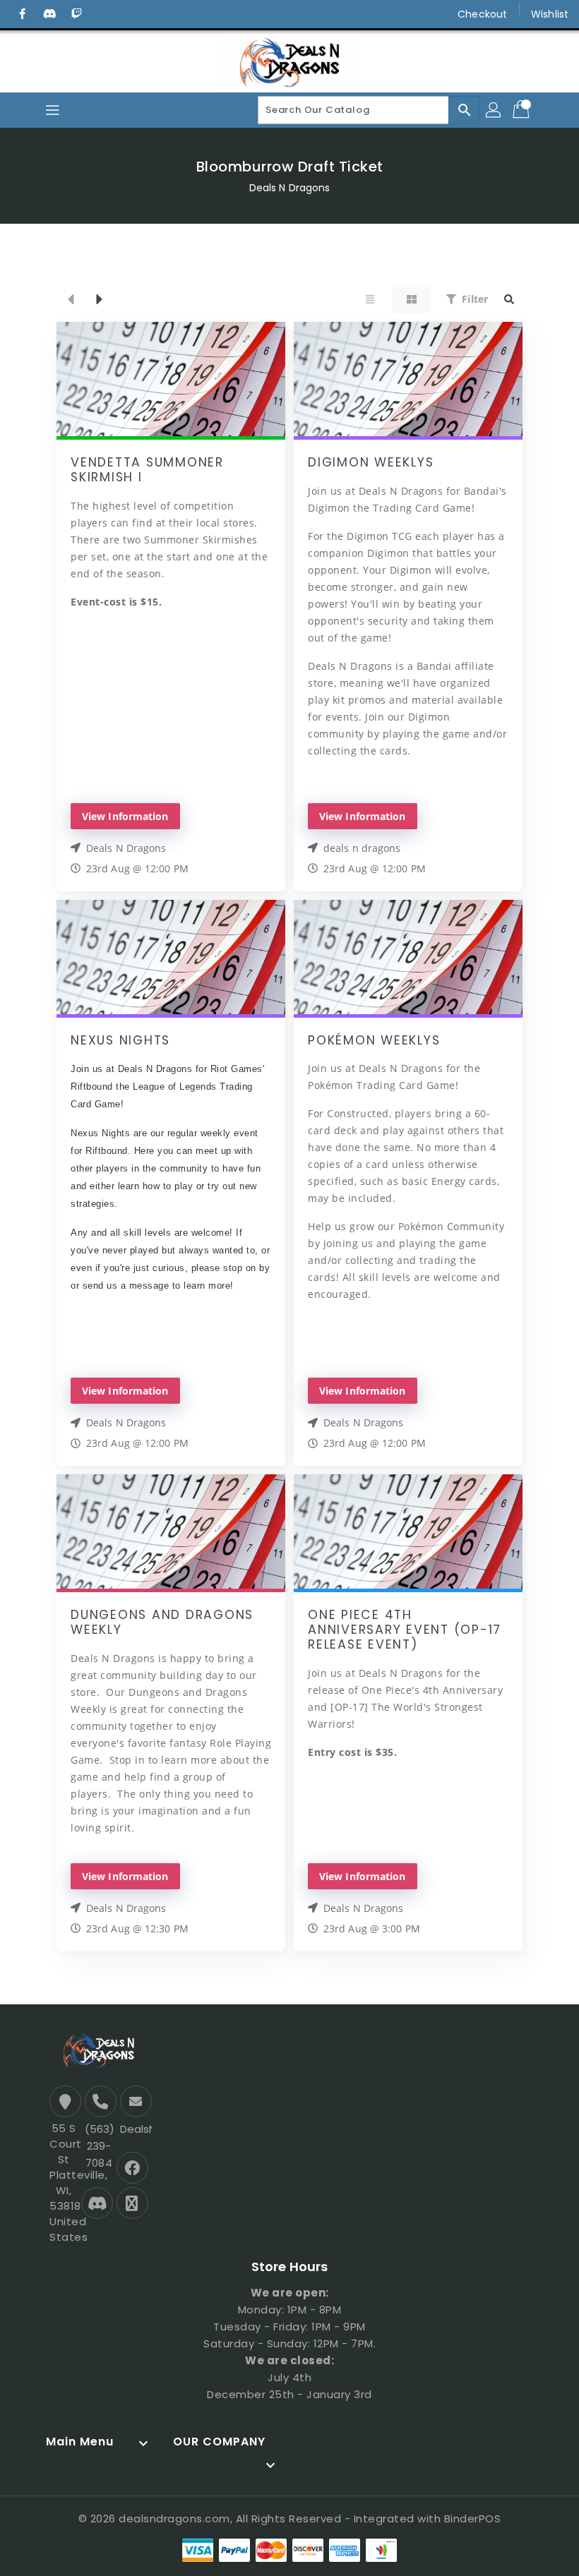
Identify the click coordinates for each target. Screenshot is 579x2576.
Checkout (482, 14)
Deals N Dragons (290, 188)
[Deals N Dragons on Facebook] (23, 14)
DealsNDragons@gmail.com (134, 2129)
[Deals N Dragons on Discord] (49, 14)
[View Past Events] (71, 299)
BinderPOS (473, 2518)
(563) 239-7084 (99, 2146)
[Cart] (523, 110)
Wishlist (550, 14)
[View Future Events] (100, 299)
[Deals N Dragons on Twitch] (76, 14)
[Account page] (494, 110)
